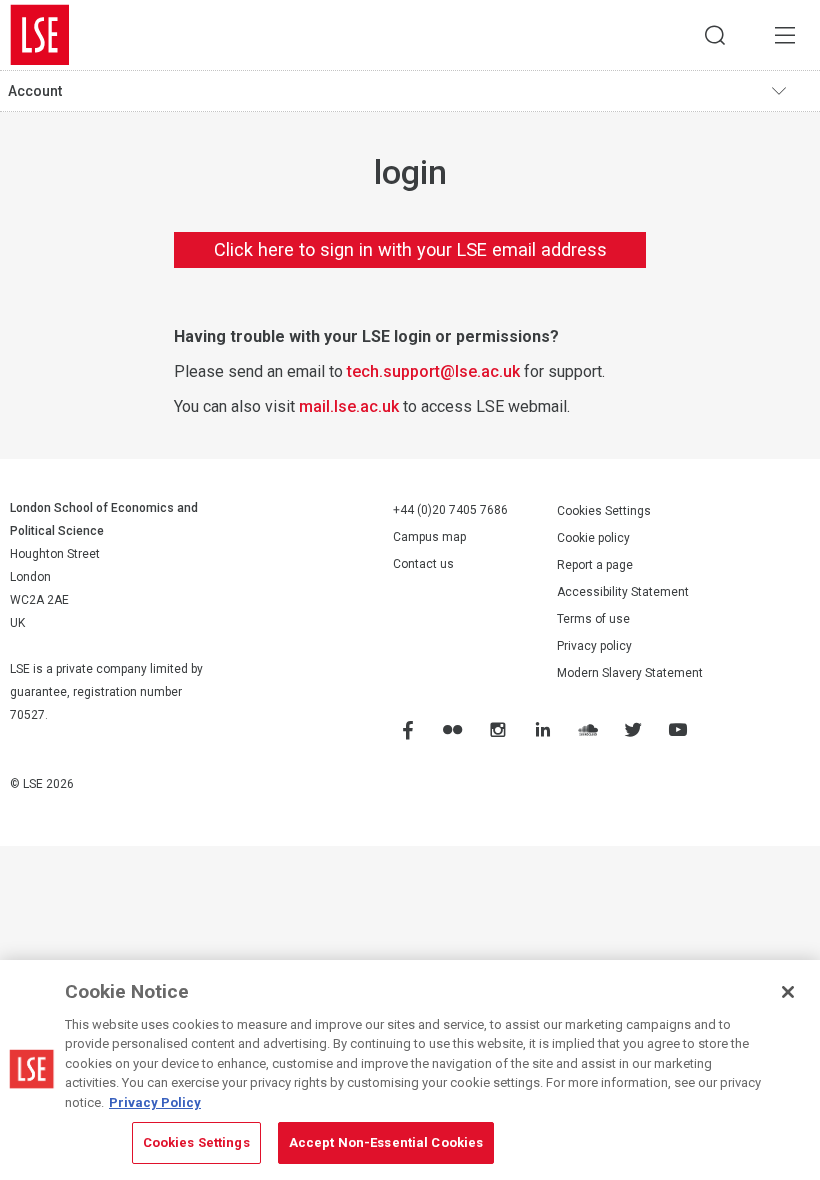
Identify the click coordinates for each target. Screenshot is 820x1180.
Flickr (452, 729)
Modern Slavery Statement (630, 673)
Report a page (595, 565)
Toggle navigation (791, 91)
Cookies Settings (604, 511)
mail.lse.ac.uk (349, 406)
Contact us (423, 564)
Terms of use (593, 619)
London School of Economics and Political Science (40, 35)
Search (715, 35)
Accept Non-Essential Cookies (386, 1142)
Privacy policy (594, 646)
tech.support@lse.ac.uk (433, 371)
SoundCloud (587, 729)
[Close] (788, 992)
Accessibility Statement (623, 592)
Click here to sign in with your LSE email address (410, 249)
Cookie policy (593, 538)
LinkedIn (542, 729)
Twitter (632, 729)
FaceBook (407, 729)
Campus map (429, 537)
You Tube (677, 729)
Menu (785, 35)
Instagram (497, 729)
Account (35, 91)
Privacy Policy (155, 1102)
